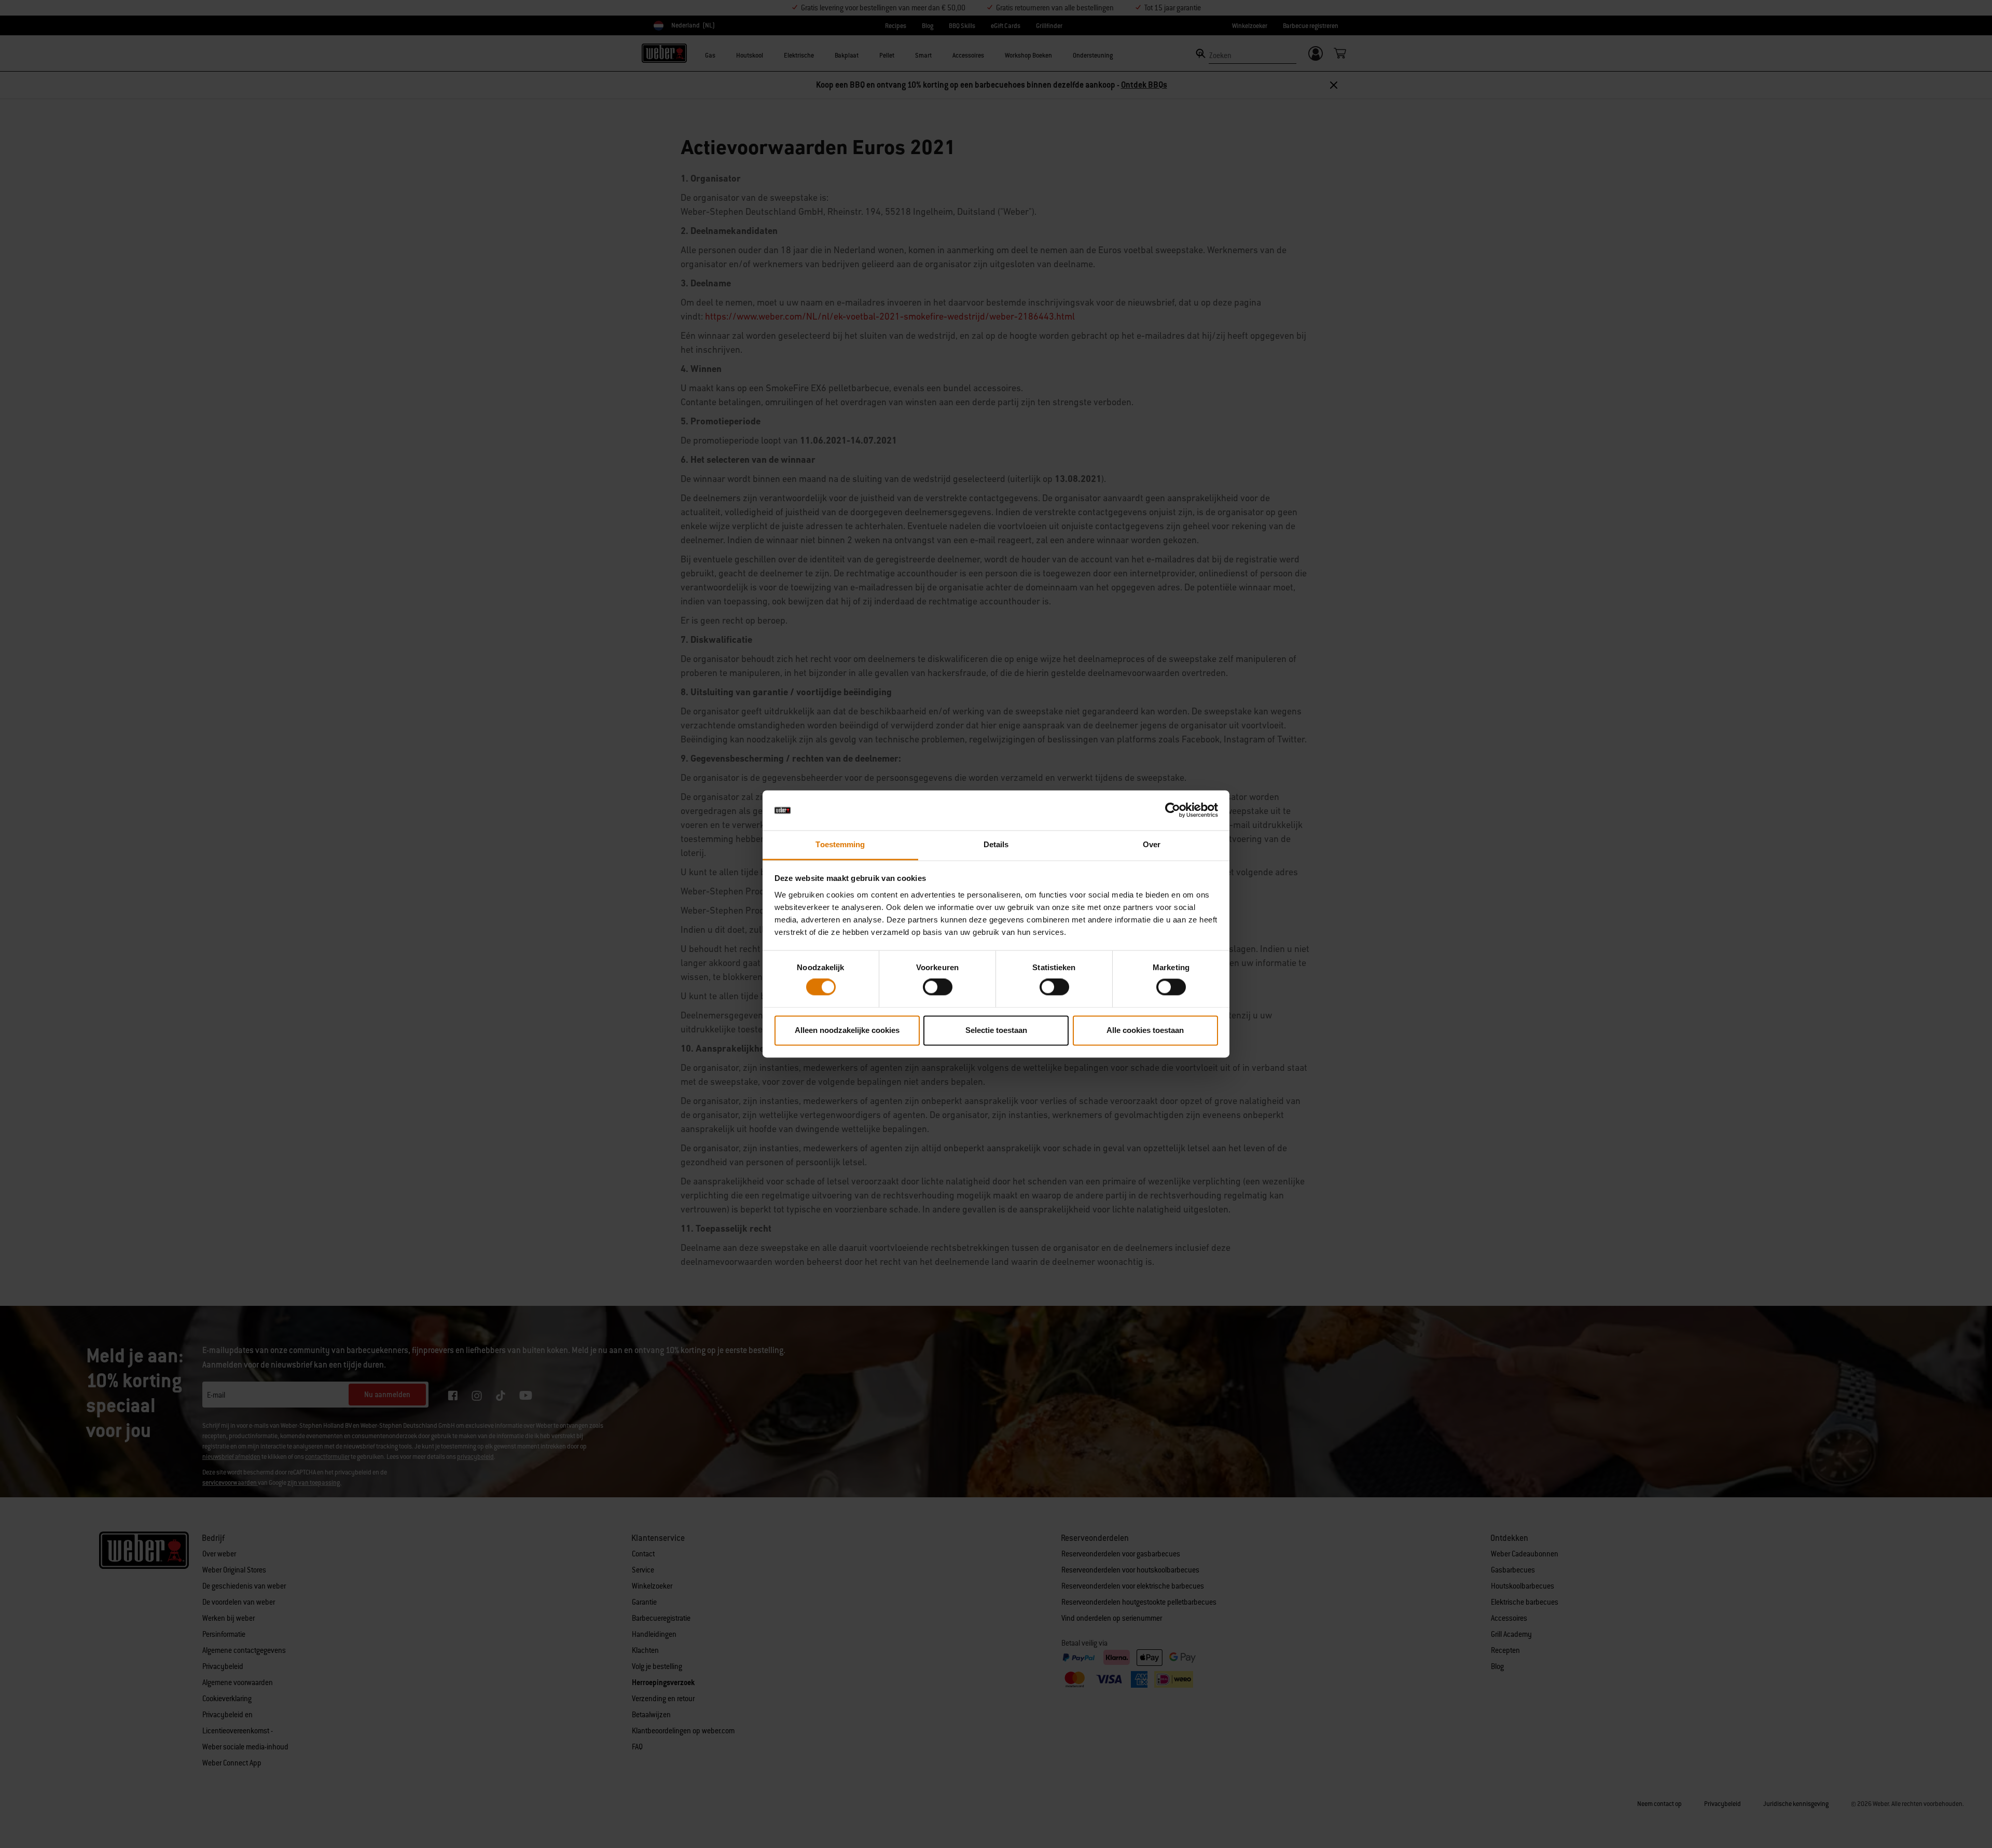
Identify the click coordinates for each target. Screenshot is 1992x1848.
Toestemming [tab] (840, 844)
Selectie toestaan (996, 1030)
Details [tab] (996, 844)
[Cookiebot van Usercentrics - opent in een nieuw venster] (1173, 810)
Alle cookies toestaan (1145, 1030)
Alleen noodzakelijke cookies (847, 1030)
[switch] (938, 987)
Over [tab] (1152, 844)
